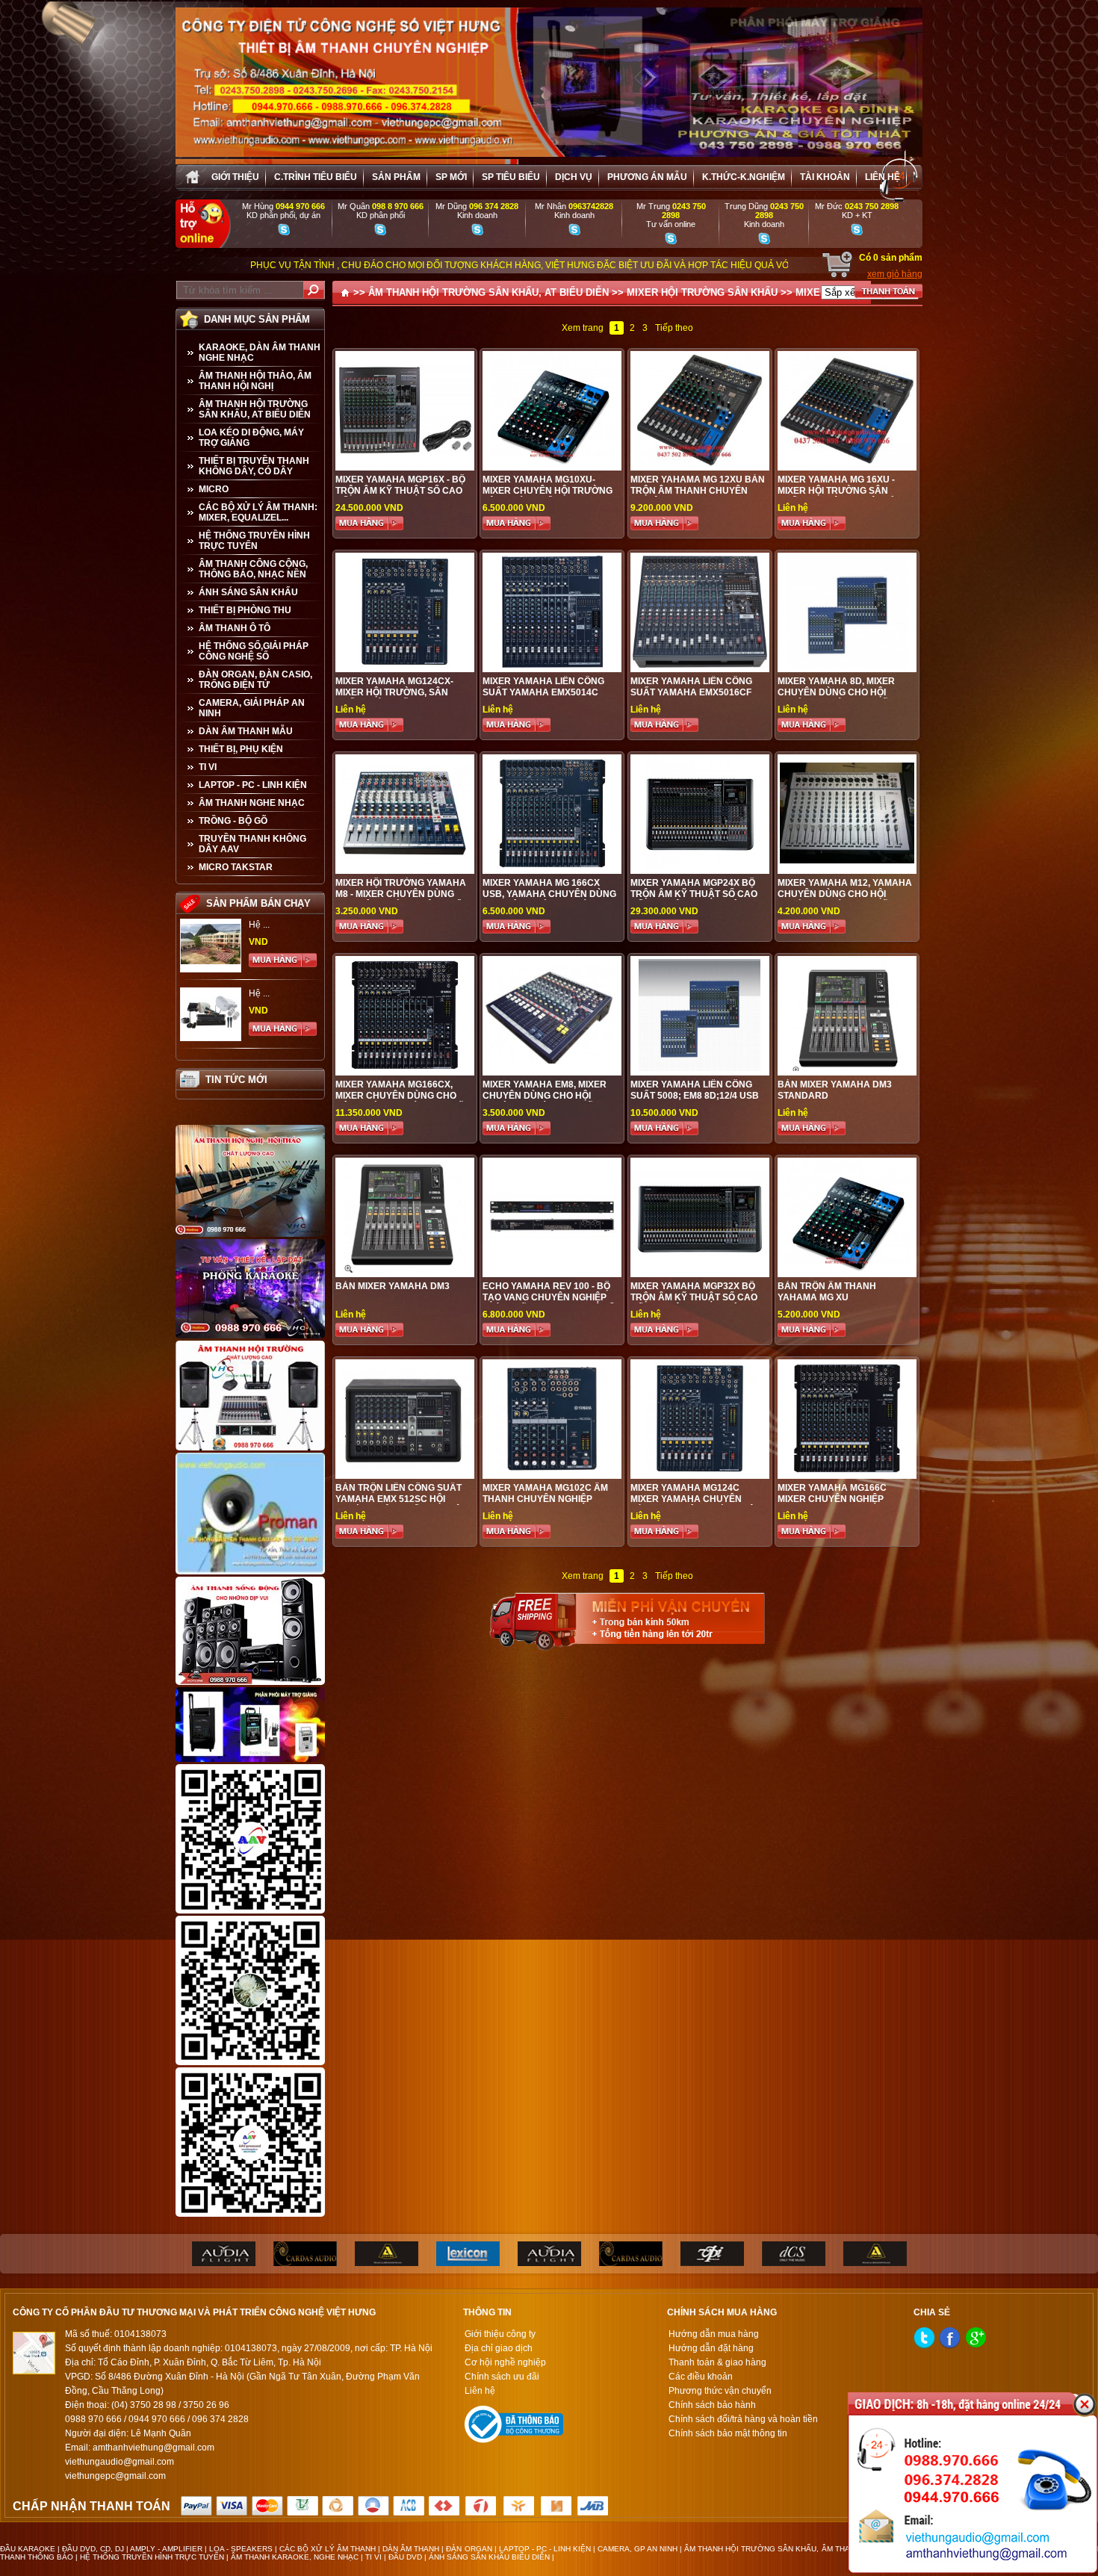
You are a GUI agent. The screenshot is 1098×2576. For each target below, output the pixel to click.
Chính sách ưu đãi (502, 2377)
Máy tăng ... (272, 925)
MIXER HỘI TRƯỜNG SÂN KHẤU (702, 292)
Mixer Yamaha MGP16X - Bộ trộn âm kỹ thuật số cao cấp (400, 491)
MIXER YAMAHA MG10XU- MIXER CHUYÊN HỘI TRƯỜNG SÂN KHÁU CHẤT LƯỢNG (548, 491)
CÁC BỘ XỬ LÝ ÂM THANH (328, 2549)
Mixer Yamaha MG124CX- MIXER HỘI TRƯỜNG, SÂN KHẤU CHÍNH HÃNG (394, 692)
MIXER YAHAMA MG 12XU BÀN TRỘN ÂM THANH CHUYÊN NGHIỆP (698, 491)
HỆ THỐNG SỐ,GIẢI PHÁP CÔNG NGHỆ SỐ (254, 651)
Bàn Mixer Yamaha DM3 (393, 1286)
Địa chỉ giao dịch (499, 2348)
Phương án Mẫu (647, 177)
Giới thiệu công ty (500, 2334)
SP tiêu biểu (511, 177)
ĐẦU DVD (405, 2557)
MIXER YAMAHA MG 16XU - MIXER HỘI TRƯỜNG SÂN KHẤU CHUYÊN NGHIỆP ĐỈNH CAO (842, 496)
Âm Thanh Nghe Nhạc (252, 803)
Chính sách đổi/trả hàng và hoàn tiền (743, 2419)
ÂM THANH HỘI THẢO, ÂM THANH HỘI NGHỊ (255, 381)
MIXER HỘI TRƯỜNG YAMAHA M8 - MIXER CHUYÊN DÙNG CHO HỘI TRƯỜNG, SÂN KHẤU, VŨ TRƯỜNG (403, 900)
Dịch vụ (574, 177)
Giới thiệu (235, 177)
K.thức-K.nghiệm (744, 177)
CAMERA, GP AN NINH (638, 2549)
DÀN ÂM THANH (411, 2549)
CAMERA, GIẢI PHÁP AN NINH (252, 708)
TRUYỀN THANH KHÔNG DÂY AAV (252, 844)
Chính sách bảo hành (712, 2405)
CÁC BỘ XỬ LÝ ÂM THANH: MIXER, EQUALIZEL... (258, 512)
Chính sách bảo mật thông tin (728, 2433)
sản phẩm (396, 177)
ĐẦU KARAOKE (28, 2549)
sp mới (451, 177)
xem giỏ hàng (895, 274)
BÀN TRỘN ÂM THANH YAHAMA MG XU (827, 1292)
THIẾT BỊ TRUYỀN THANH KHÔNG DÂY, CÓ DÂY (254, 466)
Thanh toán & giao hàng (717, 2362)
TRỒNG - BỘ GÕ (233, 821)
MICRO (214, 489)
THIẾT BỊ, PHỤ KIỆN (241, 749)
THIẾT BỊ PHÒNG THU (245, 610)
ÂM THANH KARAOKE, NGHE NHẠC (295, 2557)
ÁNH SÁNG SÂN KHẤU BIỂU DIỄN (489, 2557)
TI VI (208, 767)
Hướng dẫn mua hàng (714, 2334)
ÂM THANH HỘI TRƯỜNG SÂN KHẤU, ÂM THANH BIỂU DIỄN (792, 2549)
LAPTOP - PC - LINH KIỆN (253, 785)
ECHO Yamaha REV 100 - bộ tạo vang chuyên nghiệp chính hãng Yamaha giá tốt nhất (551, 1303)
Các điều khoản (701, 2377)
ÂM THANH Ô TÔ (235, 628)
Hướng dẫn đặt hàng (711, 2348)
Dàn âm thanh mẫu (246, 731)
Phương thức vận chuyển (720, 2391)
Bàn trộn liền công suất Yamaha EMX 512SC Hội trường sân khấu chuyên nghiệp (401, 1505)
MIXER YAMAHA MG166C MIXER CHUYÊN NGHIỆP (832, 1493)
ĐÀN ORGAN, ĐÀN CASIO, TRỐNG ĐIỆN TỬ (255, 680)
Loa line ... (270, 993)
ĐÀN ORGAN (469, 2549)
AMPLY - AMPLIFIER (166, 2549)
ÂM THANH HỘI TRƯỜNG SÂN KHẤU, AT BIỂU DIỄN (255, 409)
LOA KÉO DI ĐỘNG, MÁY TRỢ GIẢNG (251, 438)
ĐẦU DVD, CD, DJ (93, 2549)
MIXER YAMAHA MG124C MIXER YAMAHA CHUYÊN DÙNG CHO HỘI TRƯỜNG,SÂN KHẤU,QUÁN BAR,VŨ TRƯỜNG (698, 1505)
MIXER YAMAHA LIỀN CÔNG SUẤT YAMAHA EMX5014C (543, 687)
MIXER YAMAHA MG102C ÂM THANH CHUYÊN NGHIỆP (545, 1493)
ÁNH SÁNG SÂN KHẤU (248, 592)
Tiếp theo (674, 328)
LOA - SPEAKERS (241, 2549)
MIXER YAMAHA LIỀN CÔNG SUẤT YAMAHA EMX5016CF (691, 687)
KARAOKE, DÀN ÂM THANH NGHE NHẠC (260, 353)
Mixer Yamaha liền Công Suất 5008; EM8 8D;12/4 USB (695, 1090)
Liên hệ (883, 177)
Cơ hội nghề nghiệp (505, 2362)
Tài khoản (825, 177)
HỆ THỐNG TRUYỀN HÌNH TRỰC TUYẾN (254, 541)
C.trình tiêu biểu (316, 177)
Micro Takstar (236, 867)
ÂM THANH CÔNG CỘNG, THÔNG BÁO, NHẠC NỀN (253, 569)
